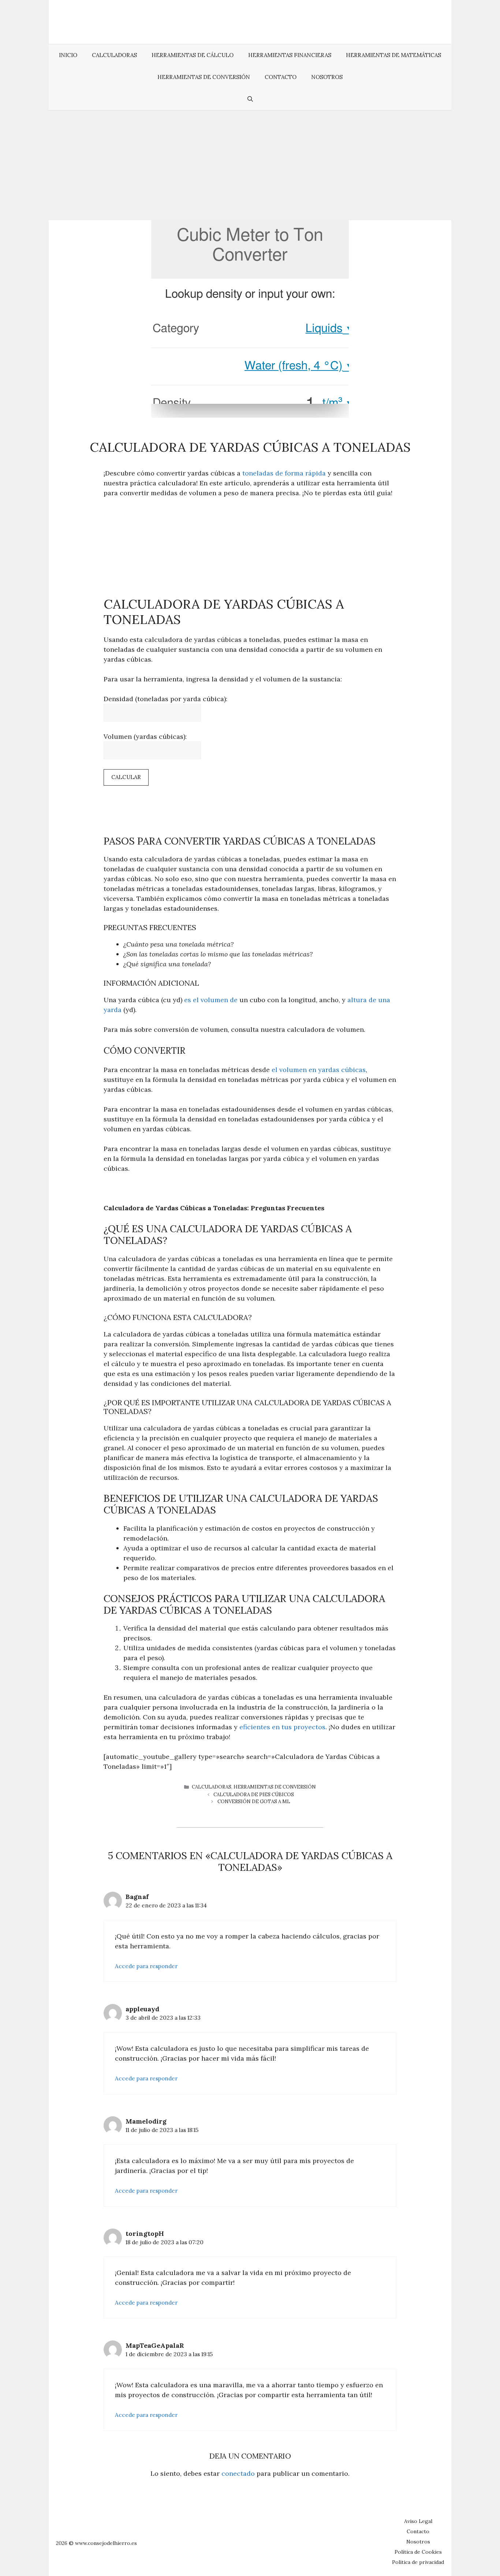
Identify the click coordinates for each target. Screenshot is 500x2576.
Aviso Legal (418, 2521)
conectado (238, 2473)
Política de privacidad (418, 2562)
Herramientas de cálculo (193, 55)
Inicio (68, 55)
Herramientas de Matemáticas (393, 55)
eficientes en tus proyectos (282, 1727)
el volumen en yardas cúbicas (319, 1070)
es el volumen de (211, 1000)
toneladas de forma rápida (284, 473)
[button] (250, 99)
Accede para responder (146, 1966)
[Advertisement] (250, 165)
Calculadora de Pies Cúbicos (254, 1795)
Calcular (126, 777)
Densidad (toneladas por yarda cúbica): (165, 699)
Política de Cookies (418, 2552)
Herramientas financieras (290, 55)
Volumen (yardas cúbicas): (145, 736)
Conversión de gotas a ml (254, 1802)
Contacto (281, 77)
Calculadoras (114, 55)
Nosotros (327, 77)
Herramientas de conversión (204, 77)
